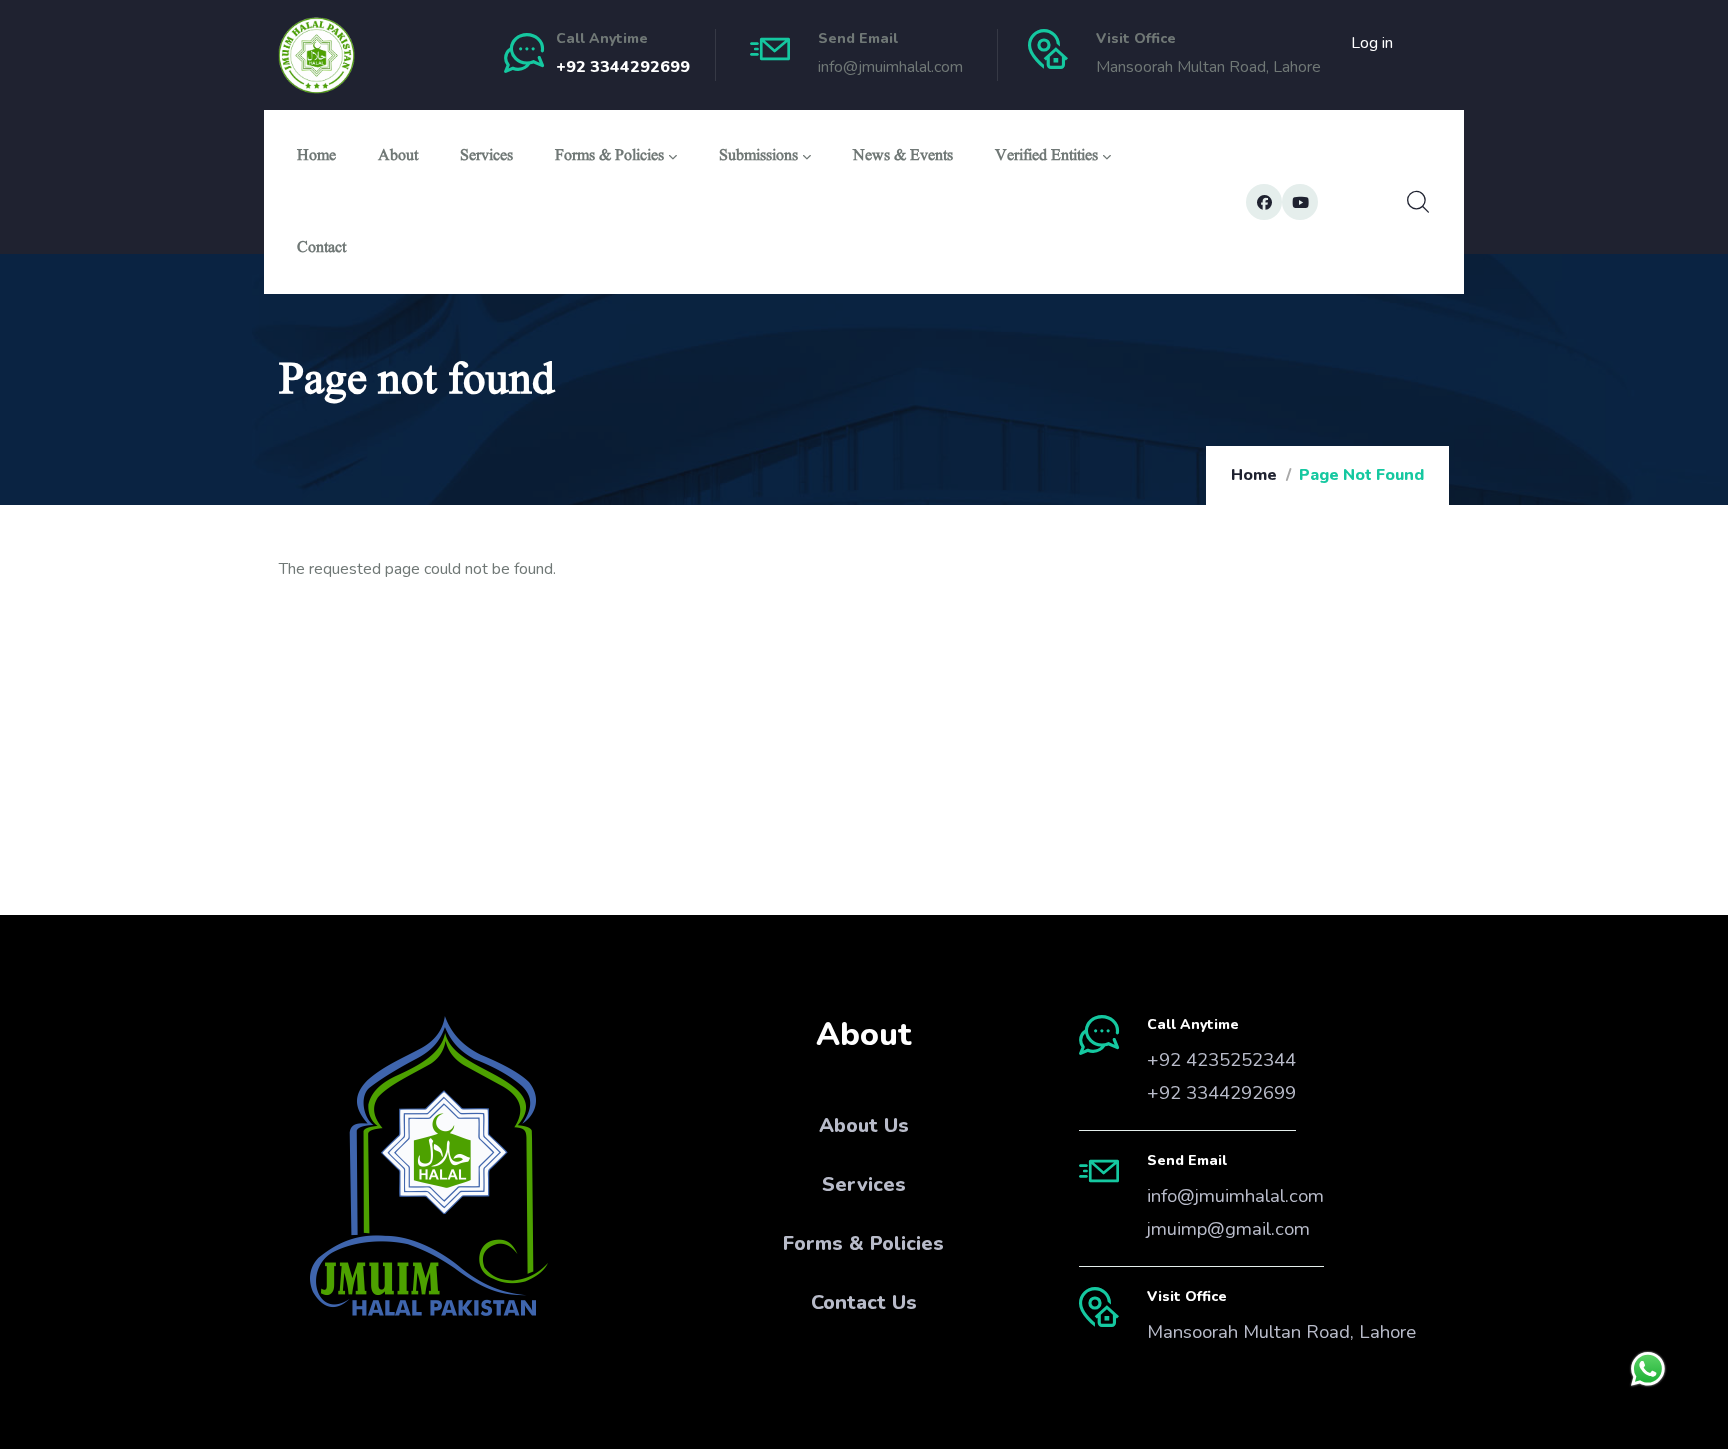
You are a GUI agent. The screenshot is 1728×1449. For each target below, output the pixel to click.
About (398, 157)
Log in (1372, 43)
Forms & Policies (609, 157)
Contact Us (864, 1302)
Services (486, 157)
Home (316, 157)
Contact (321, 249)
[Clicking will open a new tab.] (1648, 1369)
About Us (864, 1125)
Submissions (758, 157)
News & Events (903, 157)
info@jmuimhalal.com (1235, 1196)
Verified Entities (1046, 157)
